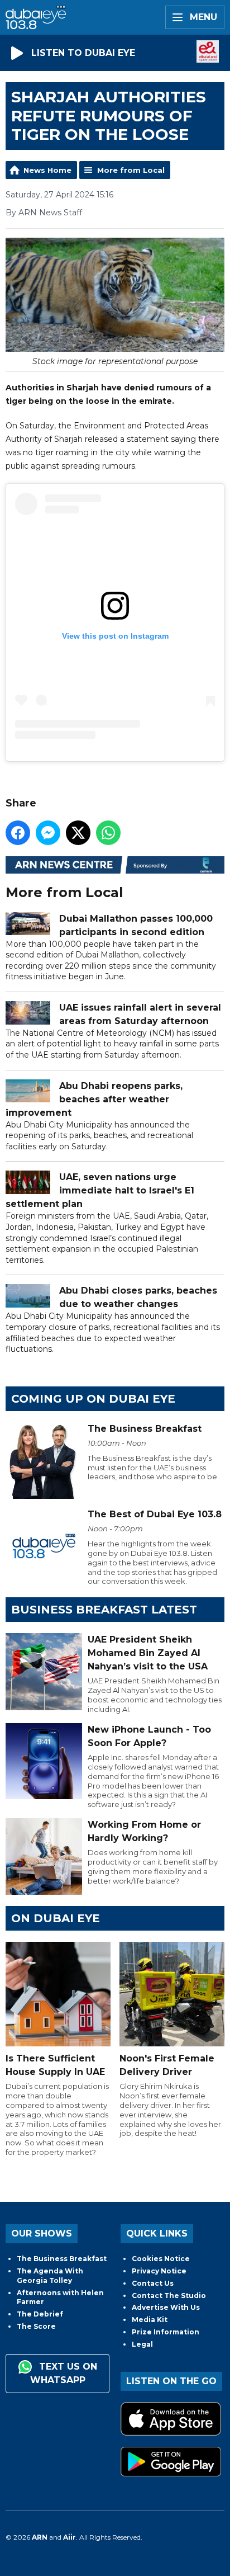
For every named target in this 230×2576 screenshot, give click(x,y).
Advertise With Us (166, 2307)
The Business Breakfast (62, 2259)
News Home (47, 170)
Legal (142, 2344)
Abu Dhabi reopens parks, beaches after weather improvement (94, 1099)
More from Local (131, 170)
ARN (40, 2537)
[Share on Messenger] (48, 833)
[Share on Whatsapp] (108, 833)
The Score (36, 2326)
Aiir (70, 2537)
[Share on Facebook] (18, 833)
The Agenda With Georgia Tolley (50, 2276)
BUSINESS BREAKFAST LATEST (104, 1610)
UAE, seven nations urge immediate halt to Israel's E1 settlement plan (100, 1190)
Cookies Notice (161, 2259)
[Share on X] (78, 833)
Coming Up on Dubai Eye (93, 1399)
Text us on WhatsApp (64, 2374)
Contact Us (153, 2283)
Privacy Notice (159, 2271)
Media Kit (150, 2320)
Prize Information (166, 2332)
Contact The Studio (169, 2296)
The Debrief (40, 2314)
